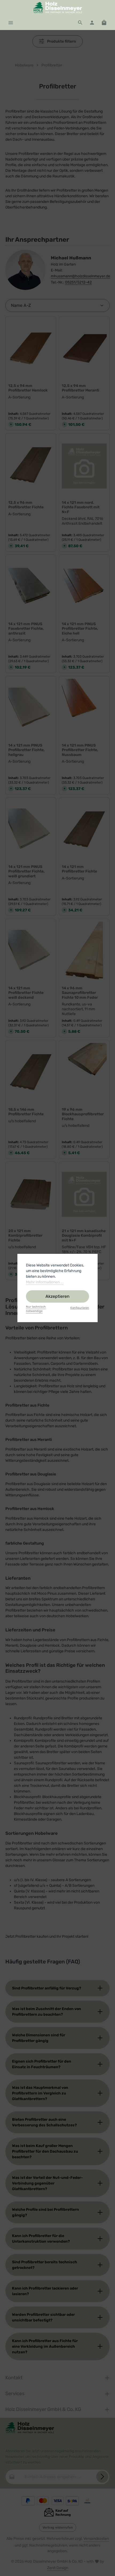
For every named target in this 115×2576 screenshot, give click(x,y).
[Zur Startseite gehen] (57, 8)
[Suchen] (80, 23)
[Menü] (11, 23)
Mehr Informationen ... (45, 1282)
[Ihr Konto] (92, 23)
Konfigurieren (80, 1308)
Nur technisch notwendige (36, 1309)
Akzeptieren (57, 1296)
